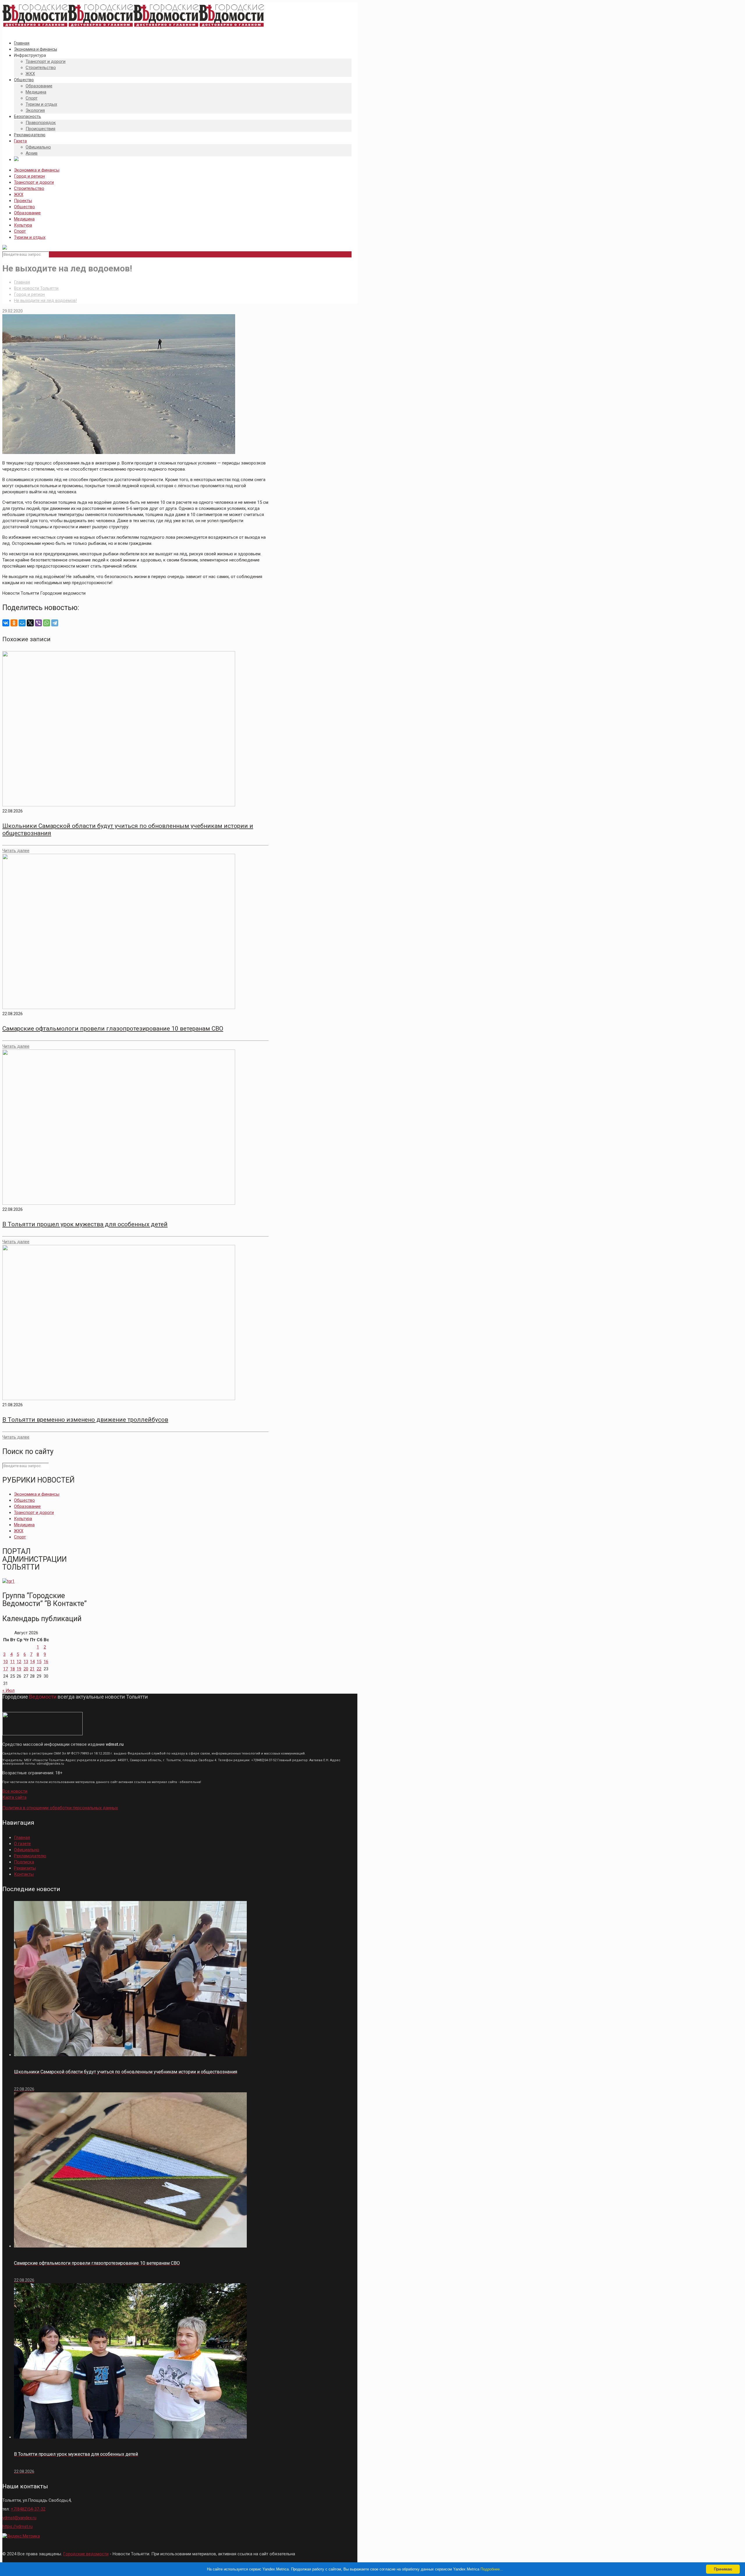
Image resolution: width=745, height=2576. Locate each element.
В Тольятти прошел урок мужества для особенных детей (85, 1224)
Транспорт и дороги (34, 182)
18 (13, 1669)
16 (46, 1662)
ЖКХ (19, 195)
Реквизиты (25, 1868)
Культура (23, 225)
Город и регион (29, 176)
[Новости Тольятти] (133, 27)
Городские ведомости (86, 2554)
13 (26, 1662)
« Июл (8, 1690)
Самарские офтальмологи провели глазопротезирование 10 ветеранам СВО (113, 1029)
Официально (27, 1850)
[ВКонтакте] (6, 623)
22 (39, 1669)
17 (6, 1669)
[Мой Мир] (22, 623)
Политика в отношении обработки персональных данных (60, 1808)
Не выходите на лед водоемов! (45, 301)
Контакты (24, 1874)
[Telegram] (55, 623)
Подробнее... (492, 2569)
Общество (24, 207)
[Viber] (38, 623)
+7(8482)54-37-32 (28, 2509)
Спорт (20, 231)
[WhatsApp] (47, 623)
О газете (22, 1844)
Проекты (23, 201)
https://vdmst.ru (17, 2526)
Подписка (24, 1862)
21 (32, 1669)
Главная (22, 282)
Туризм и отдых (30, 237)
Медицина (24, 219)
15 (39, 1662)
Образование (27, 213)
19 (19, 1669)
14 (32, 1662)
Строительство (29, 188)
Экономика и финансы (37, 170)
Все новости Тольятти (36, 288)
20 (26, 1669)
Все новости (15, 1791)
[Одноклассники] (14, 623)
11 (13, 1662)
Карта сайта (14, 1797)
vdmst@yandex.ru (19, 2518)
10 (6, 1662)
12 (19, 1662)
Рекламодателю (30, 1856)
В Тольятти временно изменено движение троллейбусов (85, 1420)
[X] (30, 623)
